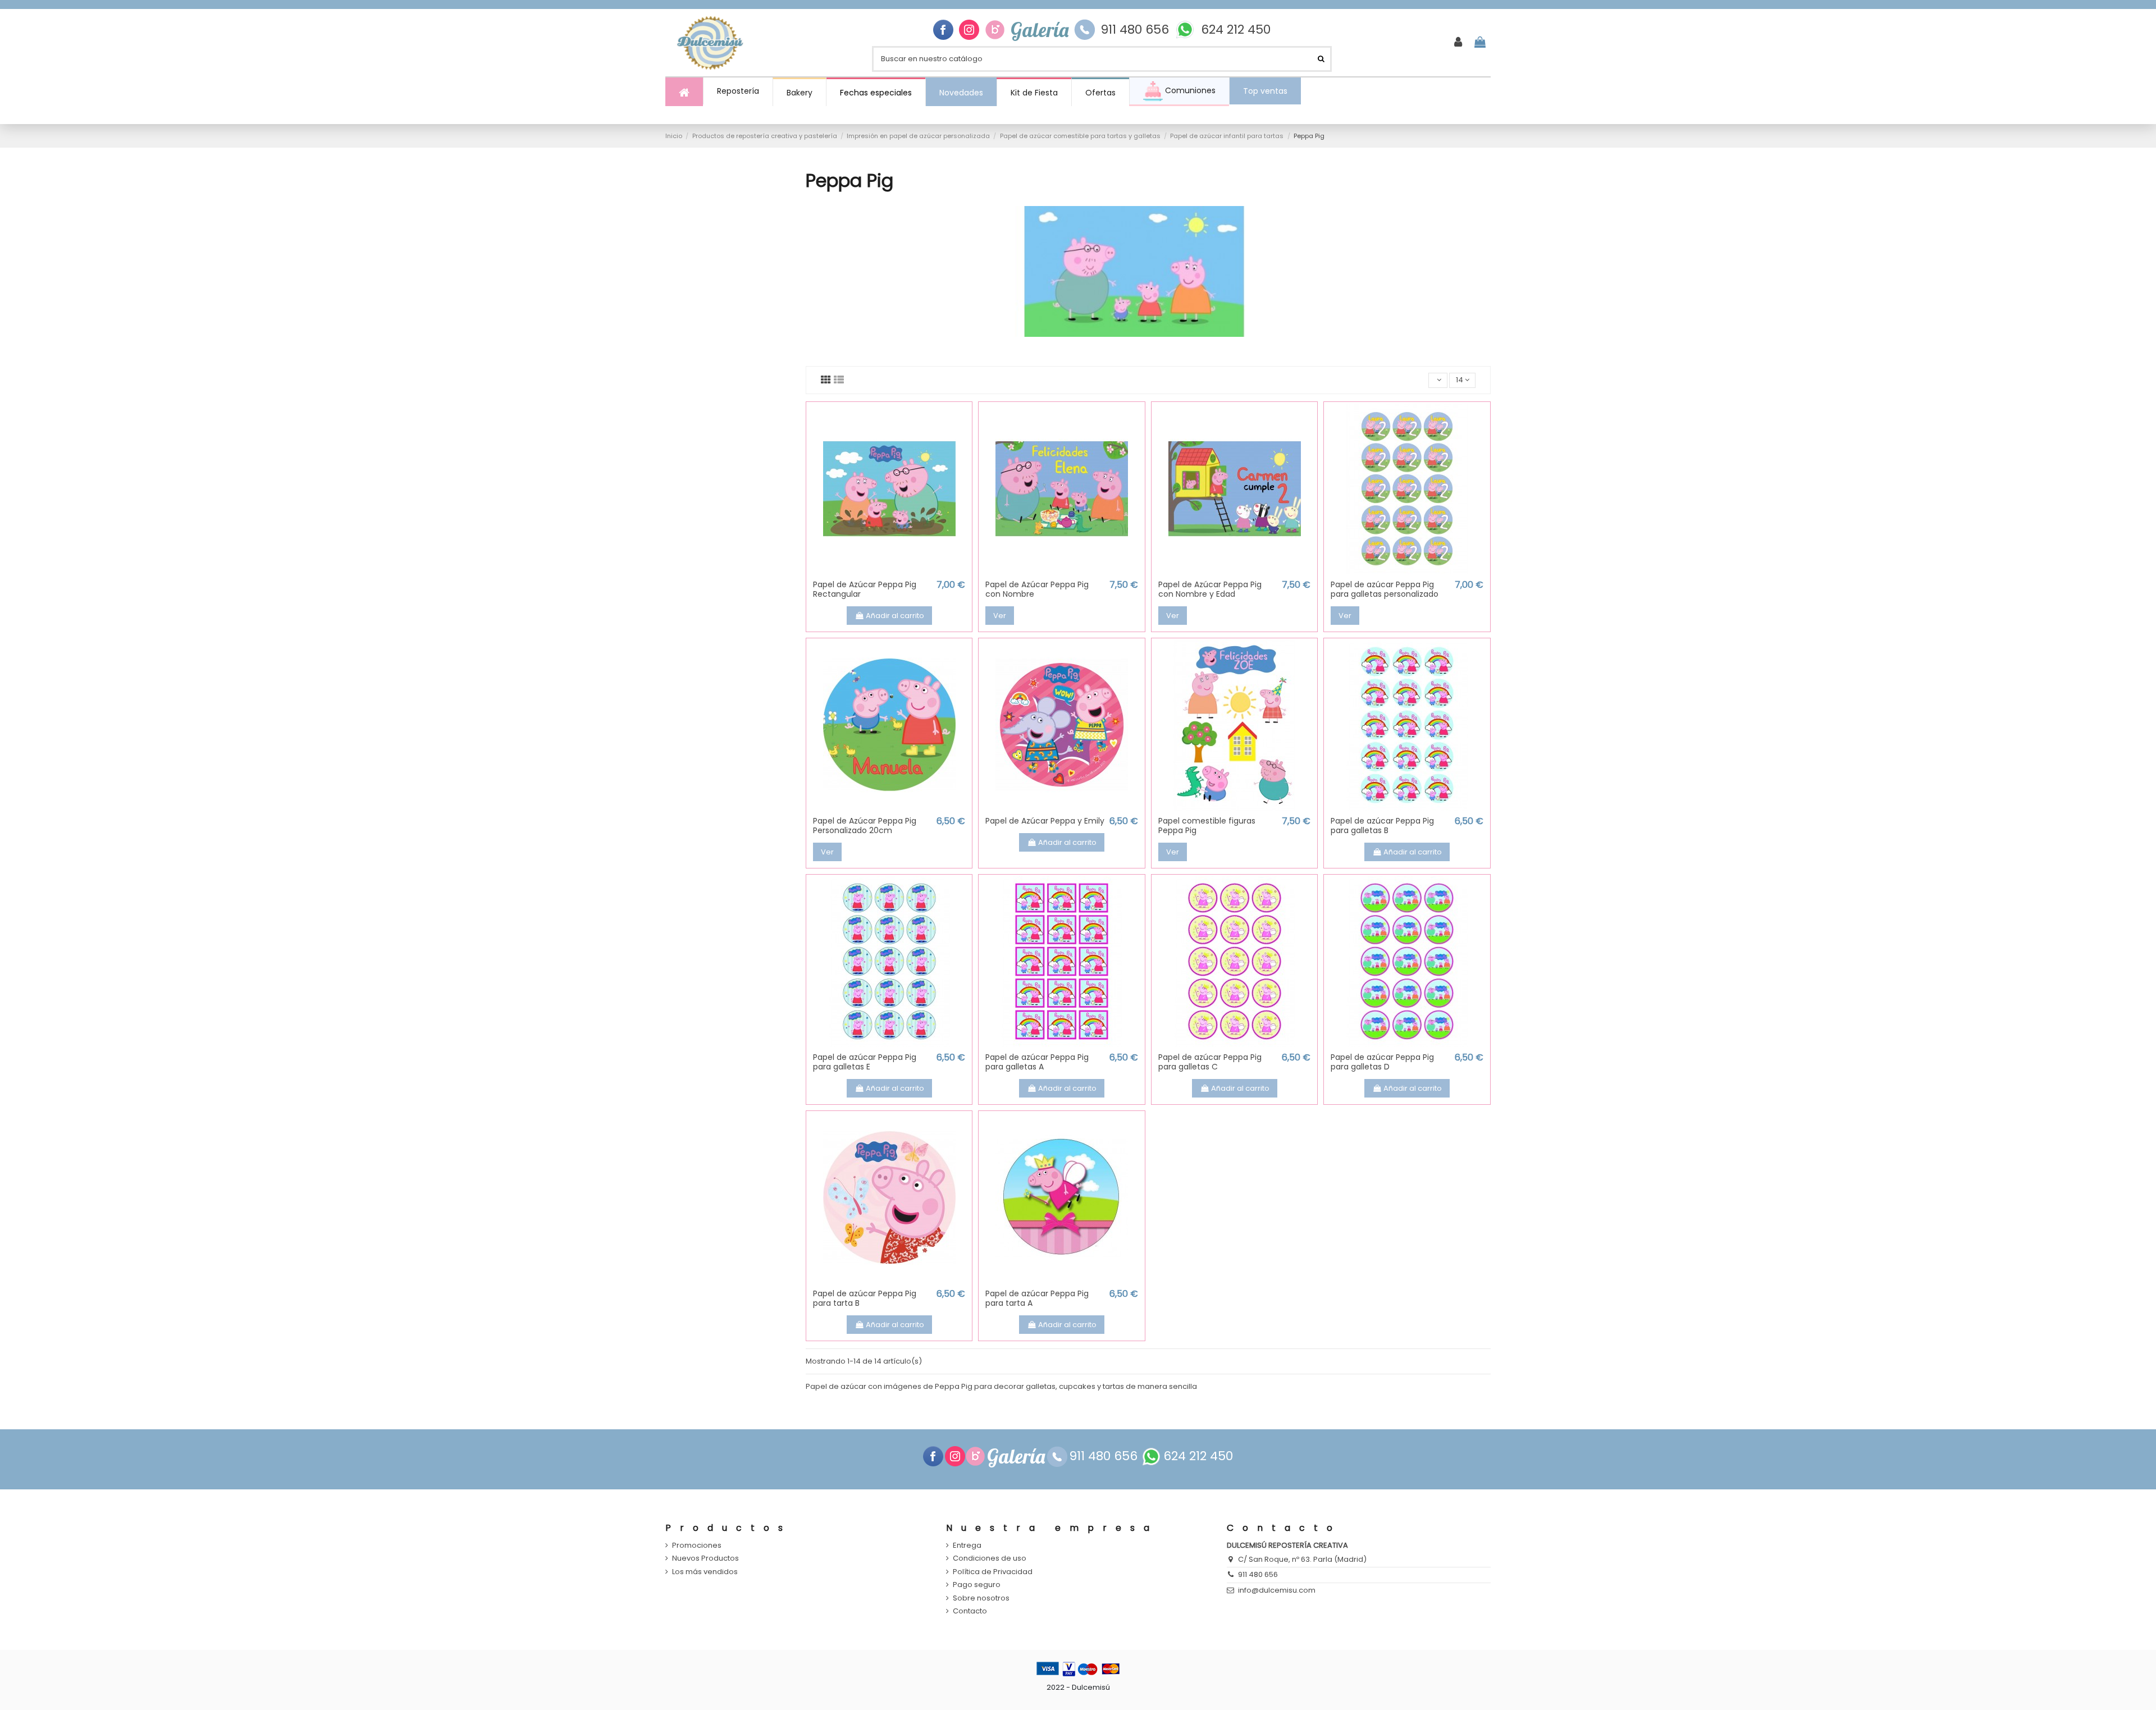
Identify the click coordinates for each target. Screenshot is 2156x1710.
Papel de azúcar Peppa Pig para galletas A (1037, 1062)
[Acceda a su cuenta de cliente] (1458, 43)
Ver (1000, 616)
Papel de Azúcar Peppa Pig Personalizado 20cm (865, 826)
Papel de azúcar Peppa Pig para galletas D (1382, 1062)
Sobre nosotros (981, 1598)
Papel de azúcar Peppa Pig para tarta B (865, 1298)
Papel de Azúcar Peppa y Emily (1045, 821)
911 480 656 (1135, 30)
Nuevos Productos (705, 1558)
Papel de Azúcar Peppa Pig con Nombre (1037, 589)
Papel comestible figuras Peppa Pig (1207, 826)
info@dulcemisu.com (1277, 1590)
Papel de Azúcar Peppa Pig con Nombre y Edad (1210, 589)
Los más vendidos (705, 1572)
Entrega (967, 1546)
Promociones (697, 1546)
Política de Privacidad (993, 1572)
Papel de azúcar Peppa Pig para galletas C (1210, 1062)
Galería (1040, 30)
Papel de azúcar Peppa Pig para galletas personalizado (1385, 589)
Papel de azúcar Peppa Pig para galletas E (865, 1062)
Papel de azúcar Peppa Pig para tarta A (1037, 1298)
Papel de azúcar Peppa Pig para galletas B (1382, 826)
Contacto (970, 1611)
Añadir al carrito (895, 616)
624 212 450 (1236, 30)
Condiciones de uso (990, 1558)
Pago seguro (977, 1585)
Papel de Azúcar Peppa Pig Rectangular (865, 589)
